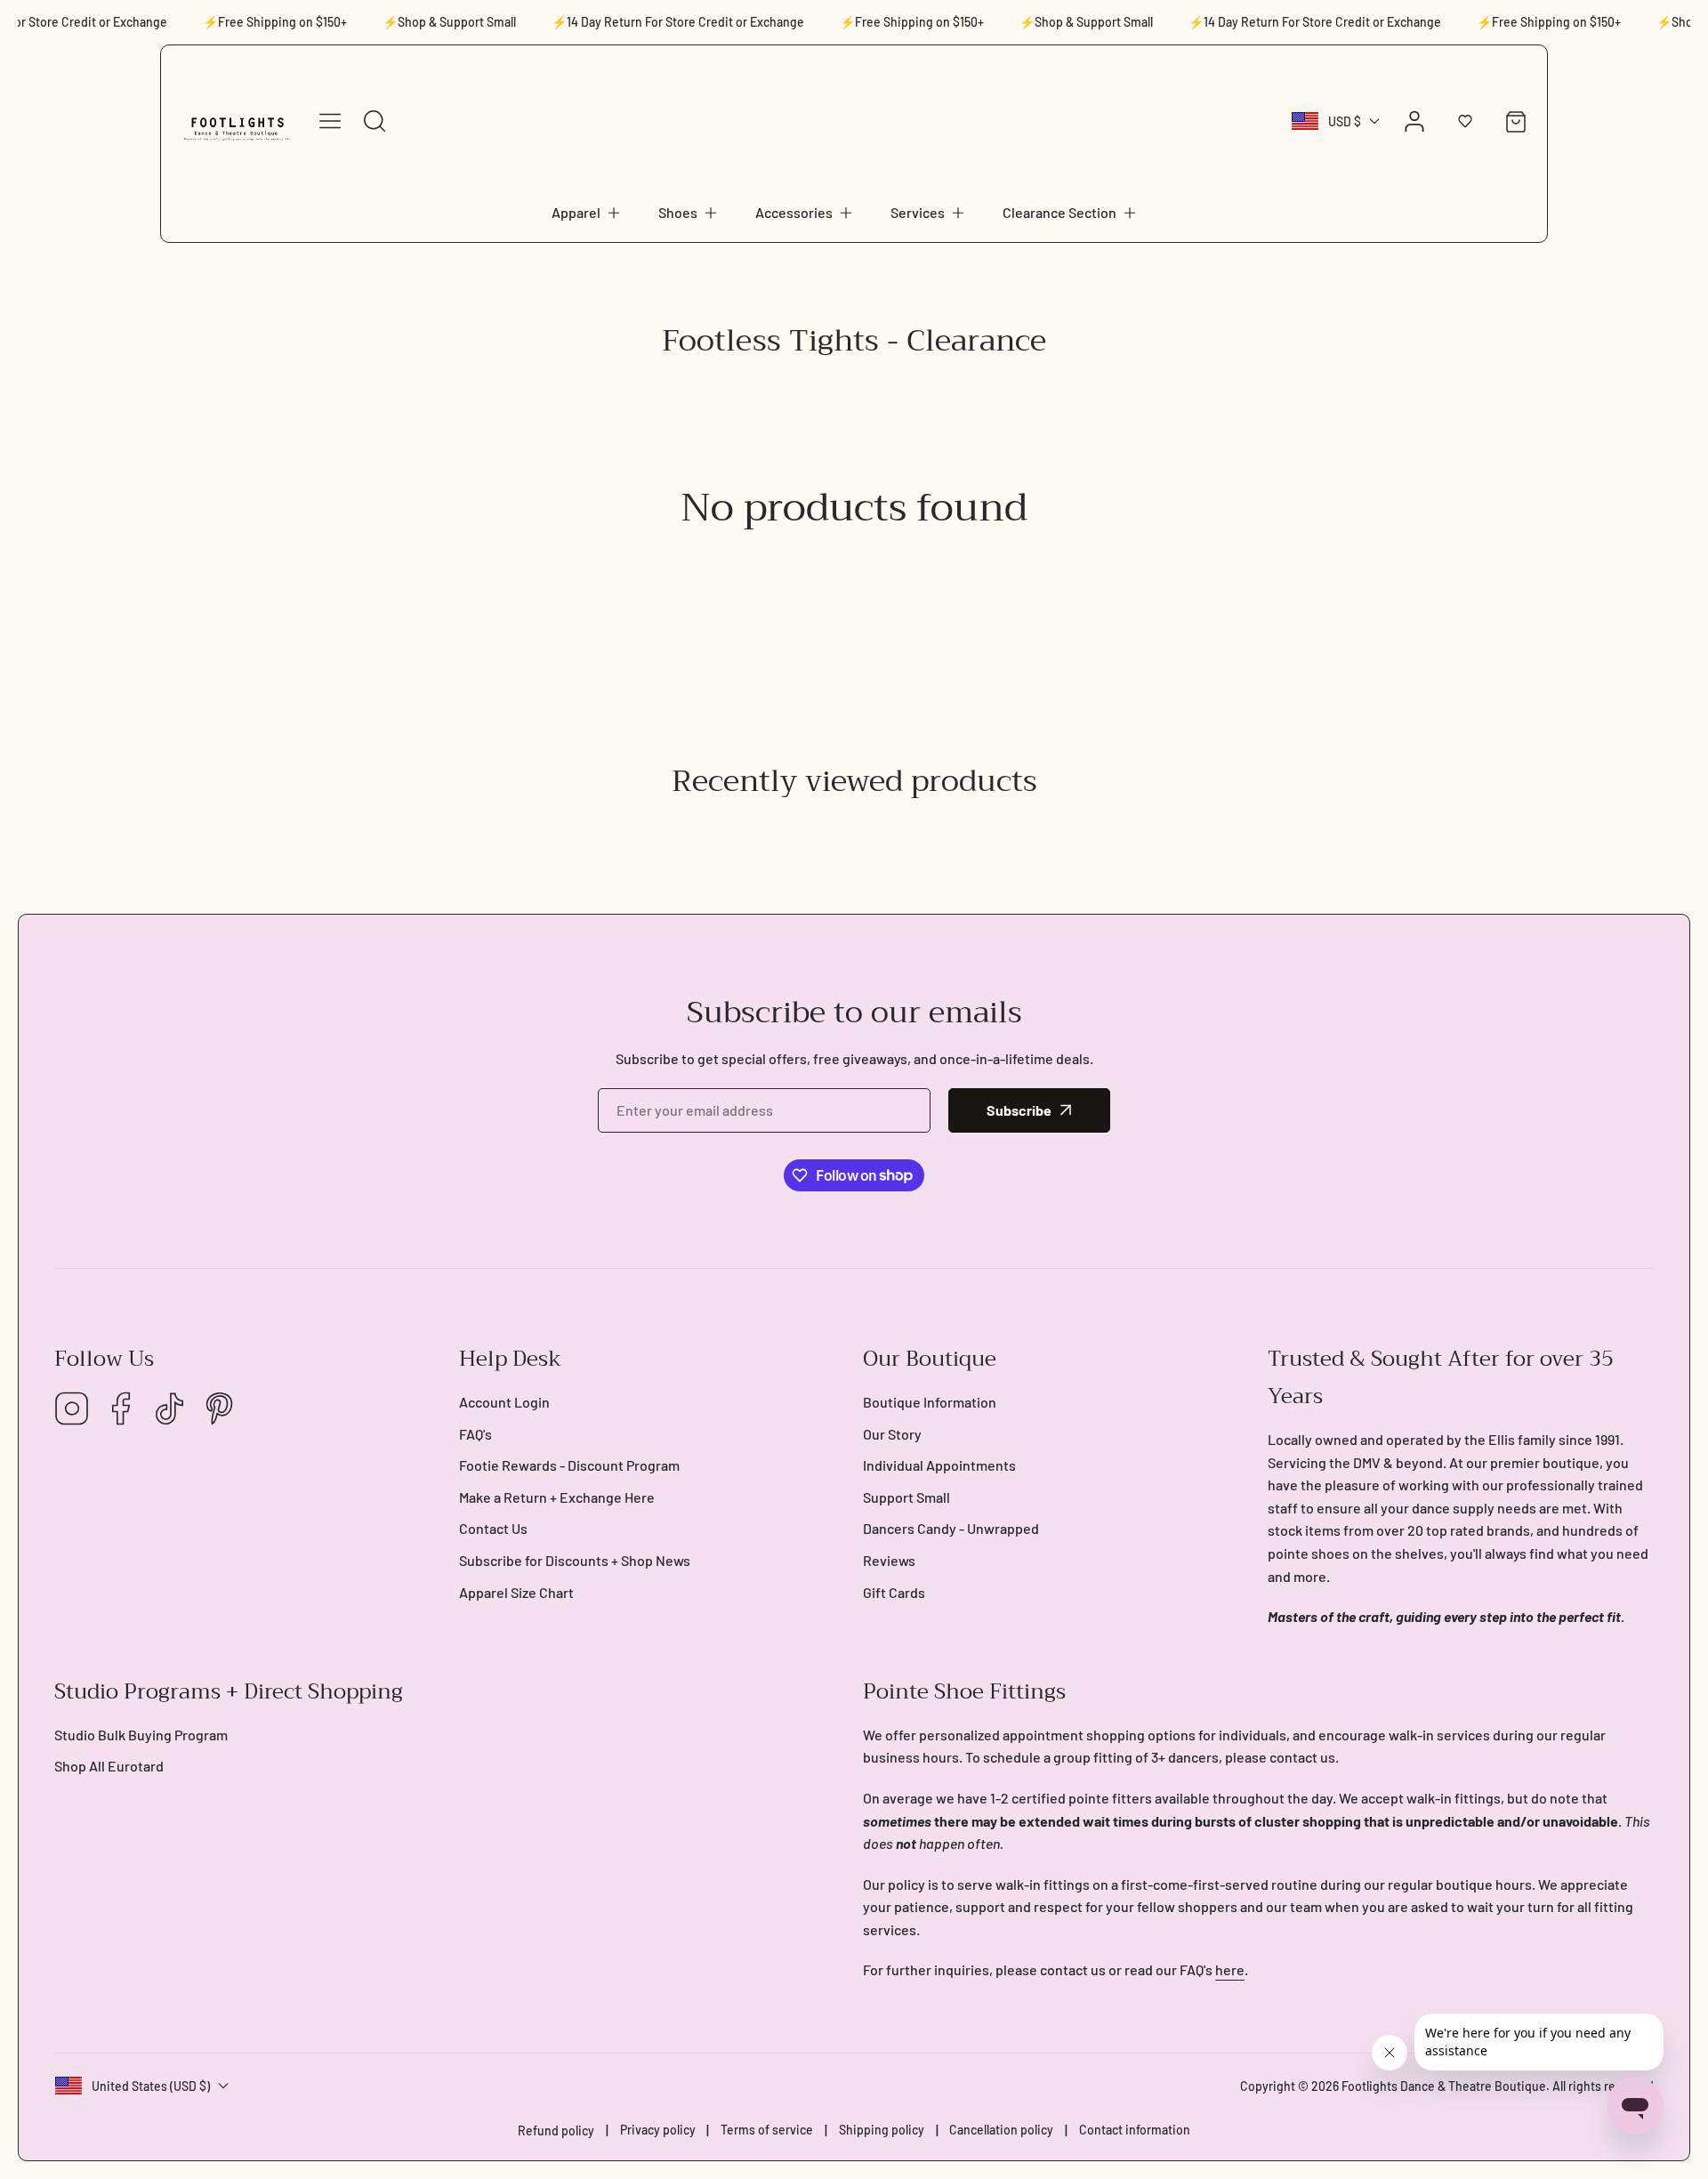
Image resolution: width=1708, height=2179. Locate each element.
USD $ (1345, 121)
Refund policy (556, 2131)
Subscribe (1019, 1110)
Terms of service (767, 2130)
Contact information (1135, 2130)
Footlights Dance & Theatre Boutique (1444, 2086)
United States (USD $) (151, 2086)
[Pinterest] (219, 1410)
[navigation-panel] (330, 121)
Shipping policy (882, 2130)
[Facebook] (121, 1410)
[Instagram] (72, 1410)
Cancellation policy (1001, 2130)
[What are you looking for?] (375, 121)
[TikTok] (170, 1410)
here (1230, 1969)
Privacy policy (658, 2130)
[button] (587, 213)
